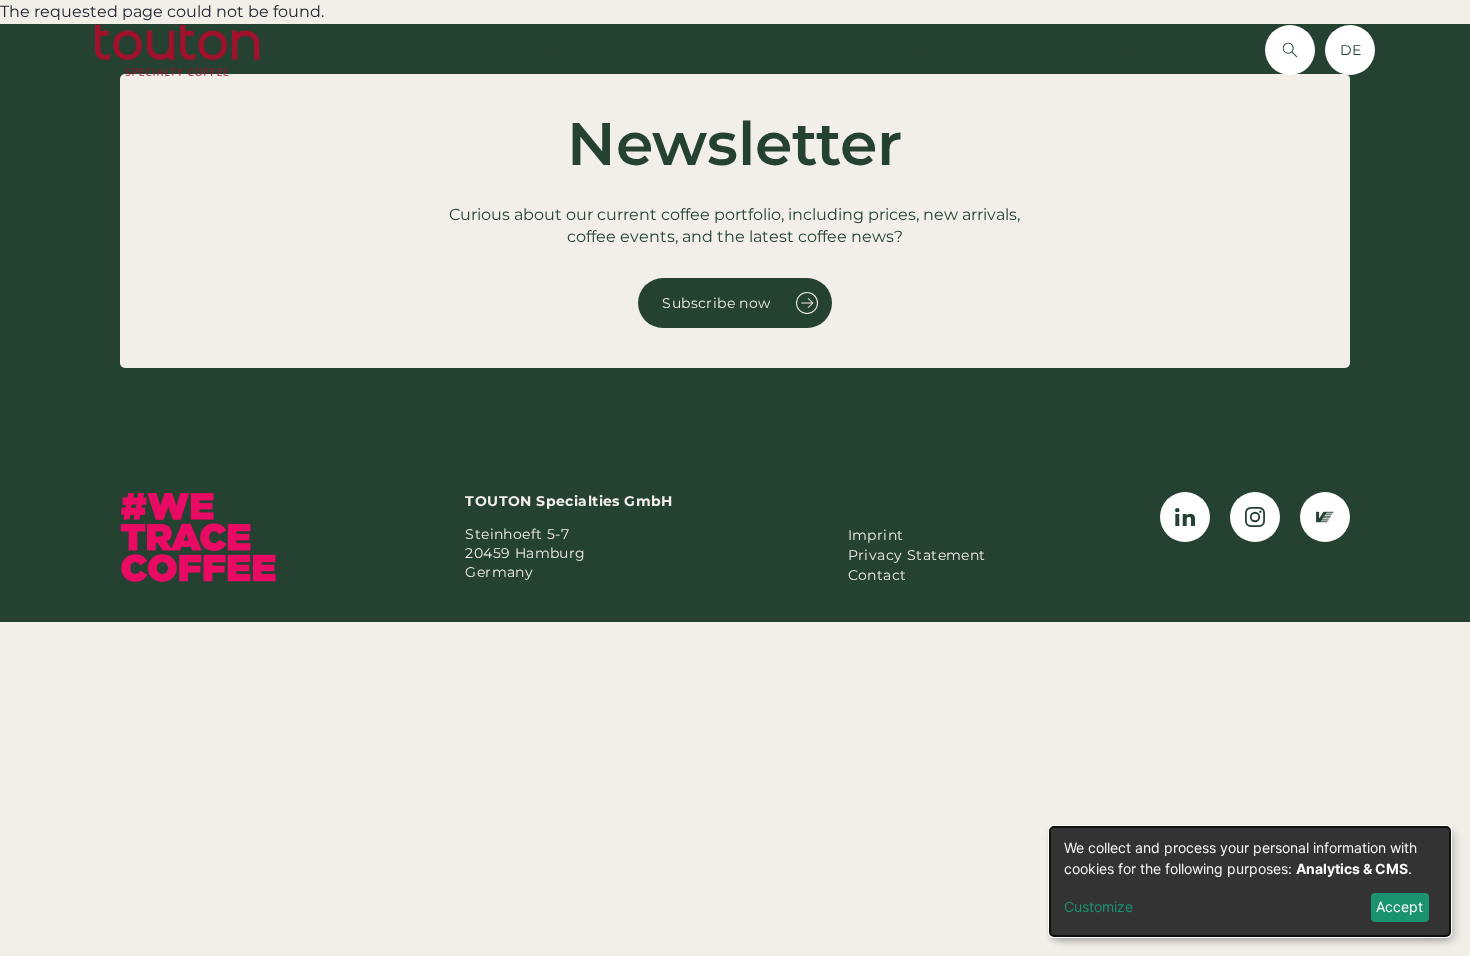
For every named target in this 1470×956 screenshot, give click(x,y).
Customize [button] (1098, 906)
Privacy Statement (917, 555)
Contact (1110, 49)
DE (1350, 50)
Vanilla (614, 49)
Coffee (536, 49)
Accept (1399, 906)
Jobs (1034, 49)
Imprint (876, 535)
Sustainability (821, 49)
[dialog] (1250, 881)
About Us (704, 49)
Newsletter (946, 49)
